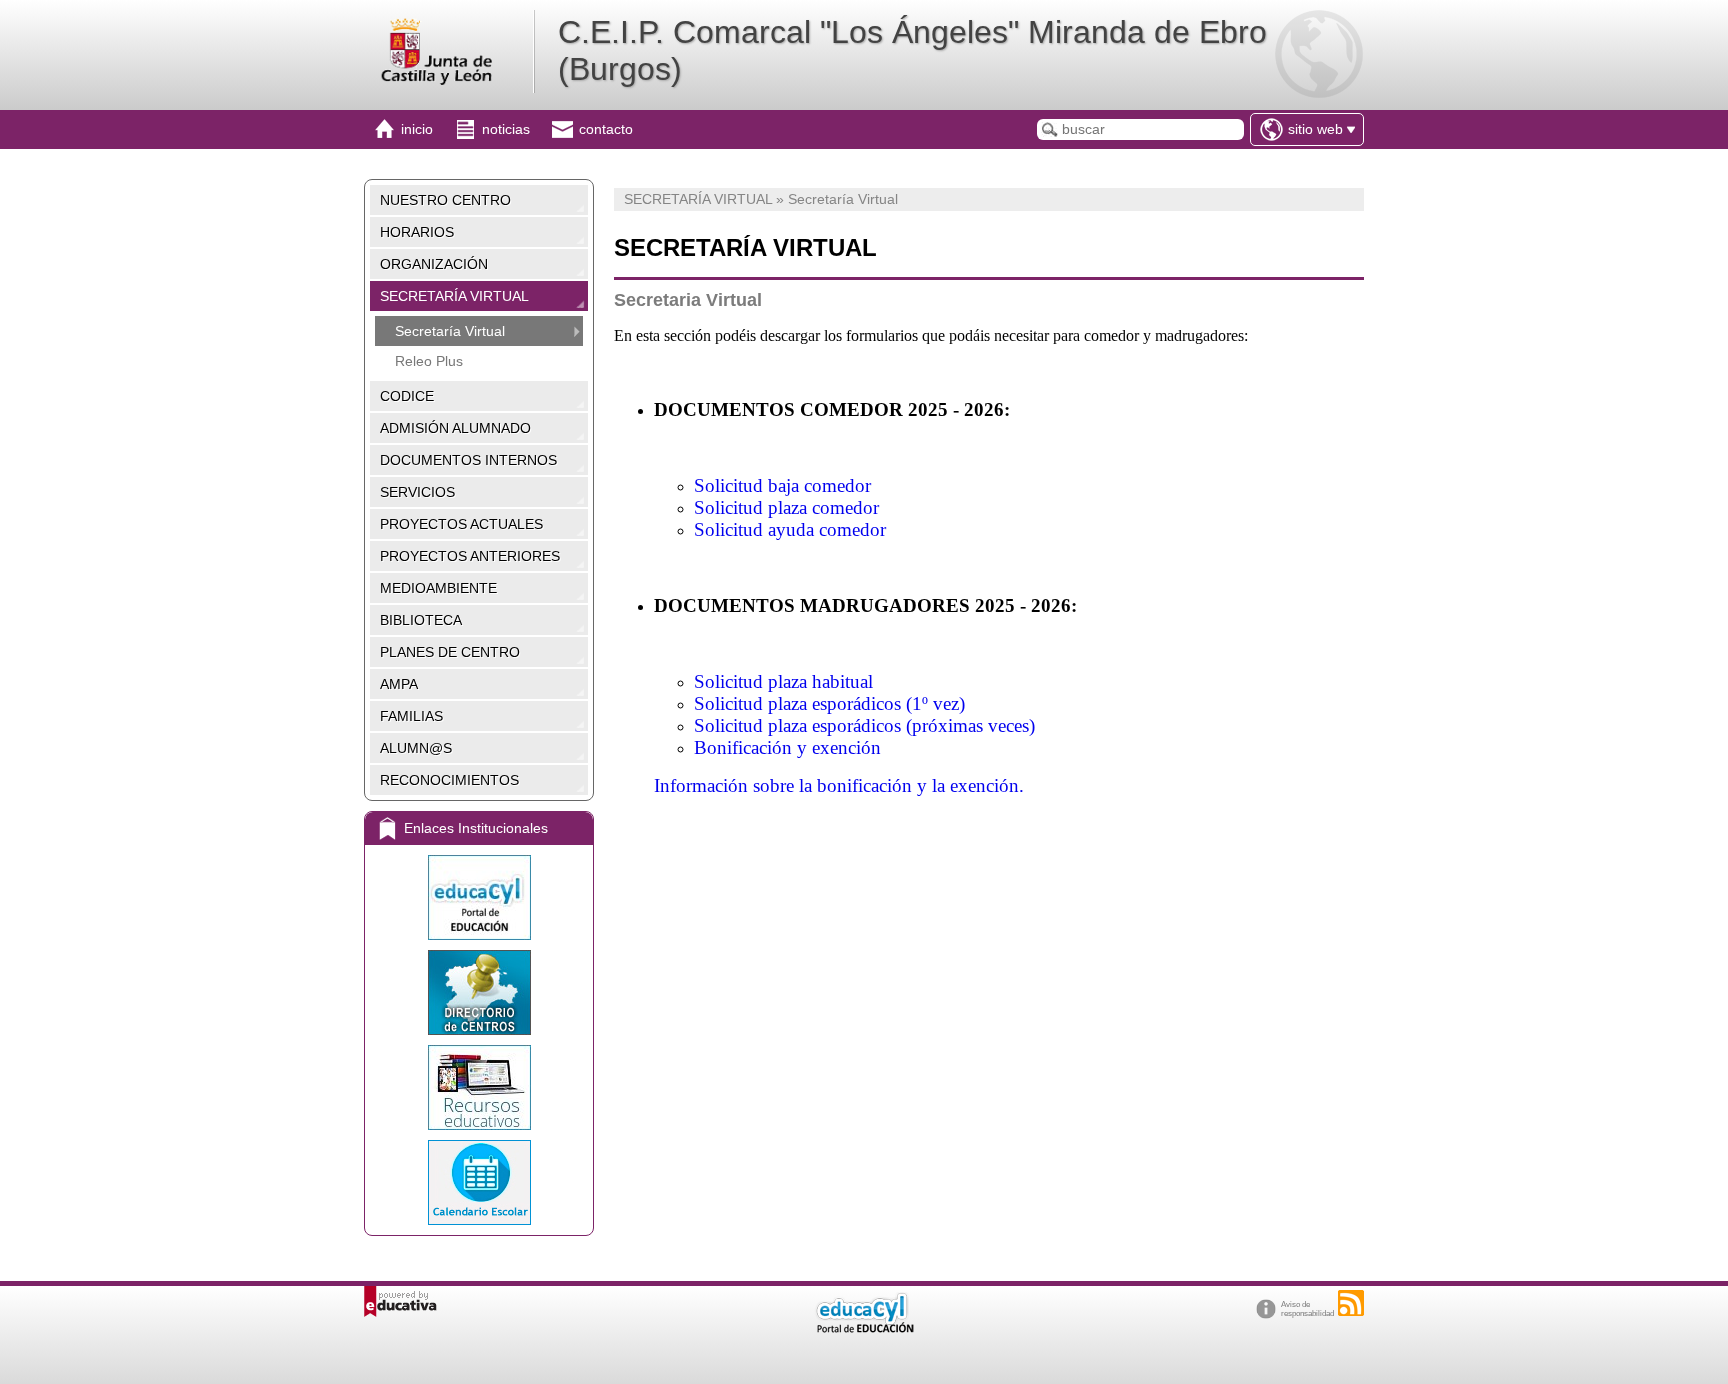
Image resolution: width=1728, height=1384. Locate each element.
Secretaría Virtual (450, 331)
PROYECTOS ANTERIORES (470, 556)
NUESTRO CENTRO (445, 200)
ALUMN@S (416, 748)
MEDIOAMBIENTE (438, 588)
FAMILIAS (411, 716)
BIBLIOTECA (421, 620)
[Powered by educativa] (400, 1301)
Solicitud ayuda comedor (790, 529)
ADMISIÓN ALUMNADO (455, 428)
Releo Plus (429, 361)
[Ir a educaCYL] (864, 1328)
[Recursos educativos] (479, 1087)
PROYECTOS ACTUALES (461, 524)
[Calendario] (479, 1182)
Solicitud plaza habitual (783, 681)
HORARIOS (417, 232)
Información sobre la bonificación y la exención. (839, 785)
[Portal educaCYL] (479, 897)
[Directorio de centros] (479, 992)
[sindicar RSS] (1351, 1303)
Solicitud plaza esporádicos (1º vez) (829, 703)
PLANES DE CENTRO (450, 652)
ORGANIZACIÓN (434, 264)
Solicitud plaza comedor (786, 507)
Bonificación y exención (787, 747)
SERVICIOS (417, 492)
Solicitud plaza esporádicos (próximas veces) (864, 725)
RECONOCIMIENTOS (449, 780)
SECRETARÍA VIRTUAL (454, 296)
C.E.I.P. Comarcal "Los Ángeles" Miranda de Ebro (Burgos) (912, 50)
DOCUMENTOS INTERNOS (468, 460)
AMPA (399, 684)
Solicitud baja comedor (782, 485)
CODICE (407, 396)
